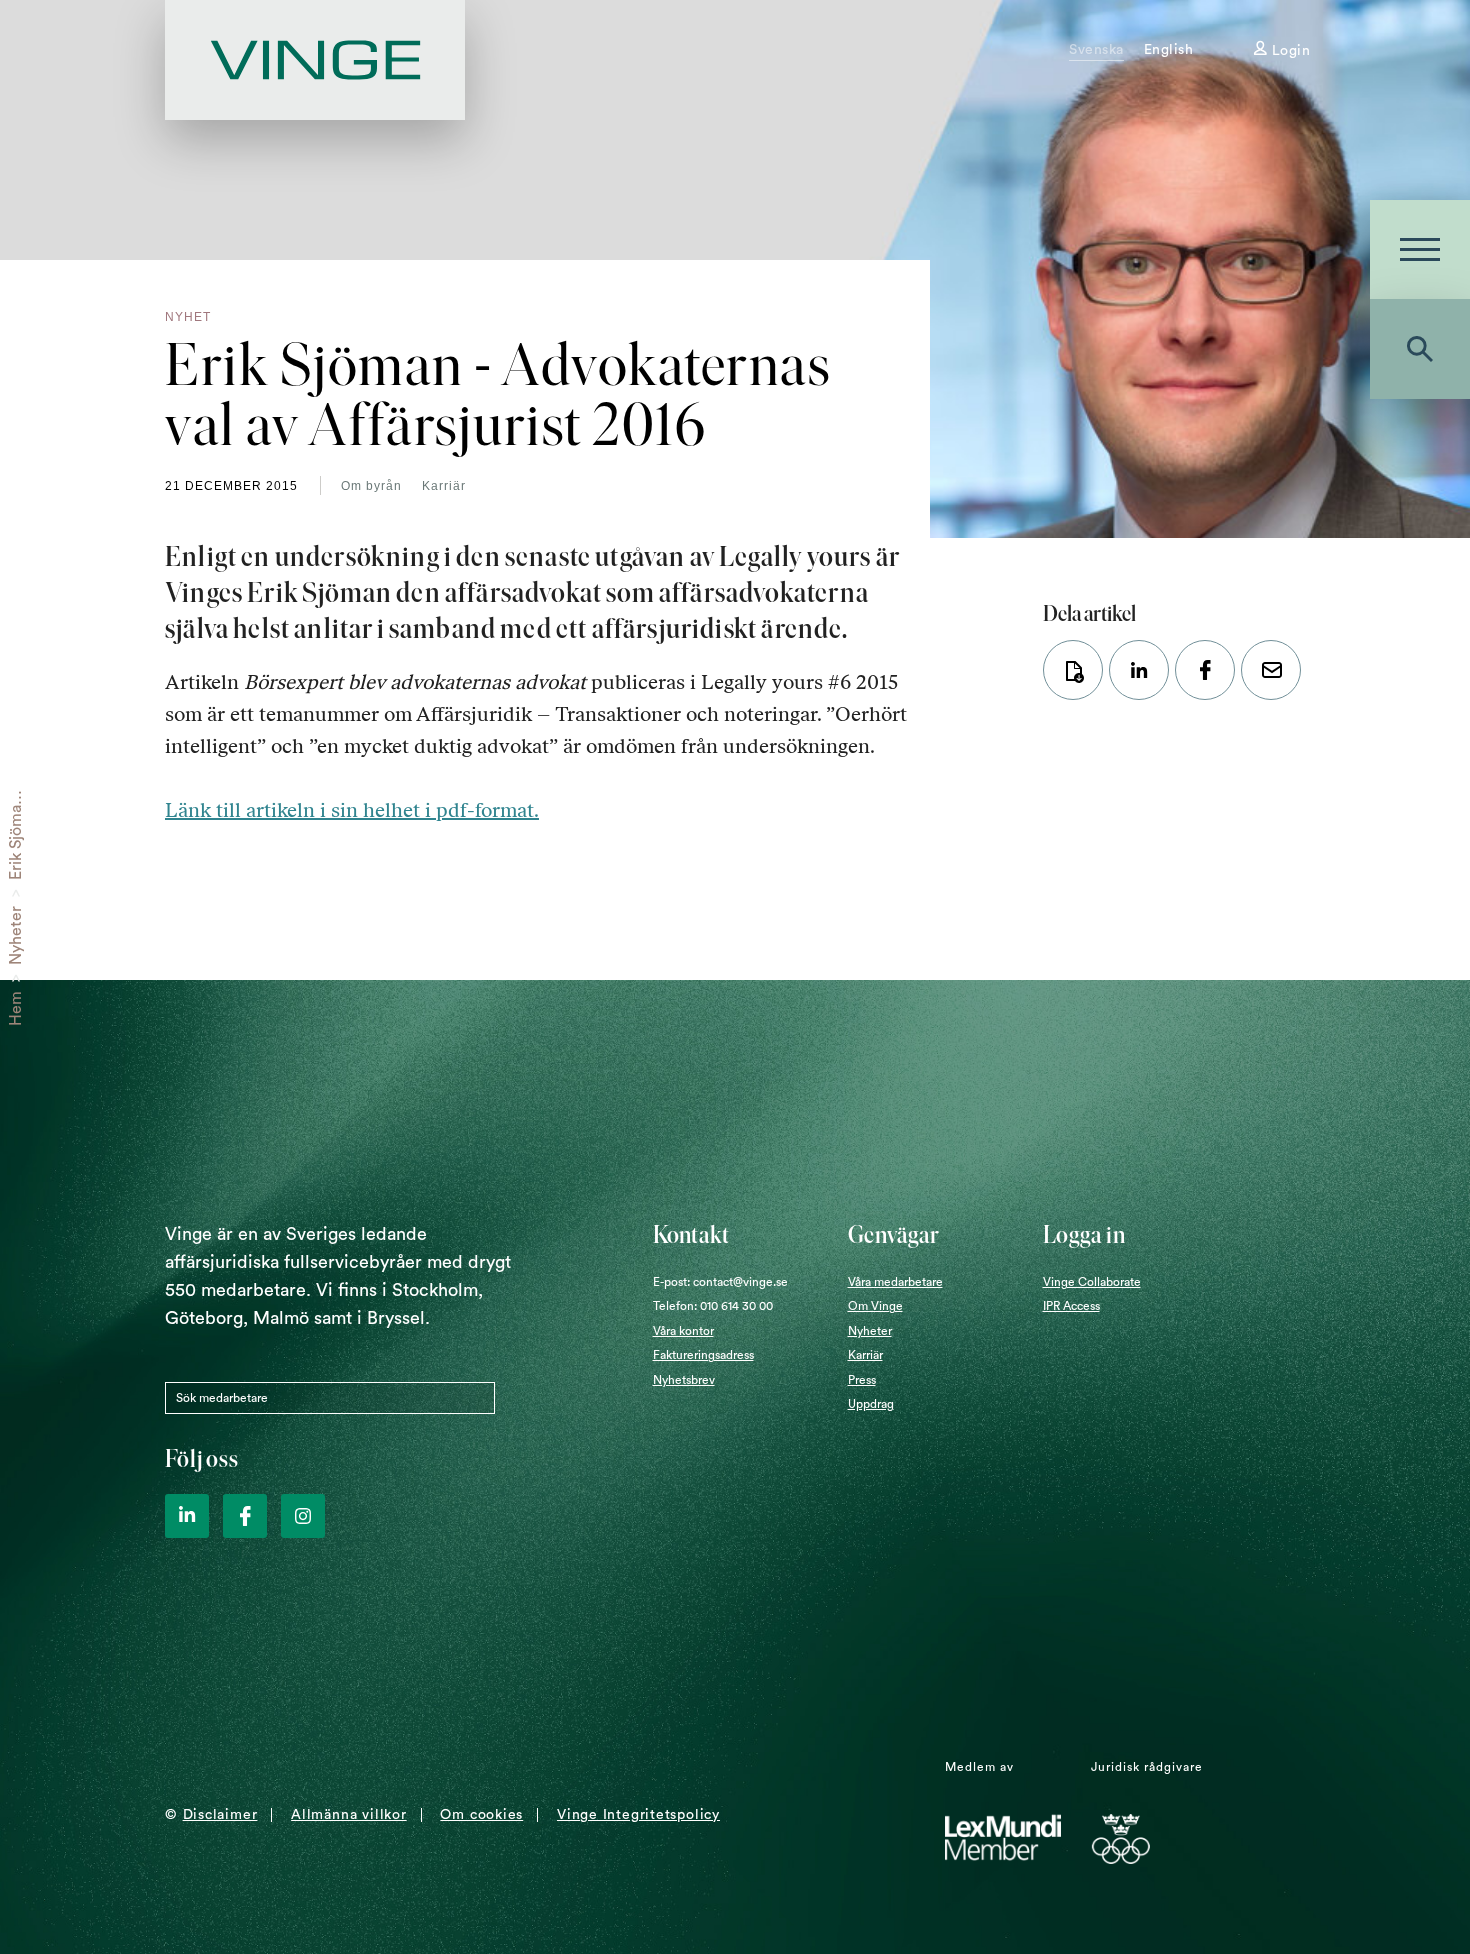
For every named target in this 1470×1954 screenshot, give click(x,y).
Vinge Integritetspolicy (638, 1815)
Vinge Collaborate (1092, 1282)
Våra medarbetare (895, 1282)
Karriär (444, 486)
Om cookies (481, 1815)
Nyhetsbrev (684, 1380)
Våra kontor (683, 1331)
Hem (16, 1008)
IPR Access (1071, 1306)
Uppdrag (871, 1404)
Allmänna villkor (348, 1815)
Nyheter (16, 935)
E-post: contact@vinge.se (720, 1282)
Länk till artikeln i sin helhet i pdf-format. (352, 810)
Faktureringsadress (703, 1355)
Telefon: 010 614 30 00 (713, 1306)
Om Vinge (875, 1306)
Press (862, 1380)
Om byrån (371, 486)
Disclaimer (220, 1815)
